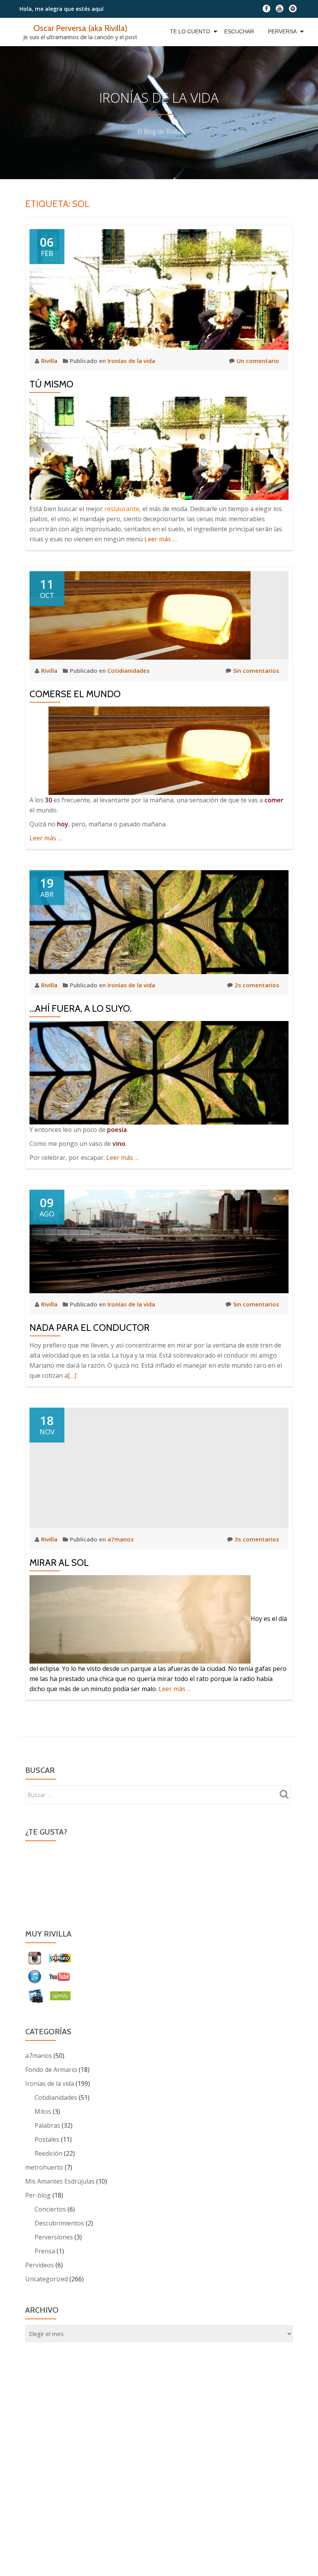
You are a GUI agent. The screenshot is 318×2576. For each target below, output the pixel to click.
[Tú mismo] (159, 289)
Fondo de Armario (51, 2070)
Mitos (43, 2111)
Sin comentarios (256, 670)
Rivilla (50, 361)
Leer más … (161, 539)
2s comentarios (257, 985)
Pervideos (40, 2265)
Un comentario (258, 361)
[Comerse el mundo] (140, 615)
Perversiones (54, 2237)
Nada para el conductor (90, 1328)
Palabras (47, 2125)
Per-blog (38, 2195)
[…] (72, 1375)
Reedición (48, 2153)
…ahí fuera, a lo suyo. (80, 1008)
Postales (47, 2139)
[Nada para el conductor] (159, 1240)
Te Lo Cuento (190, 31)
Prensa (45, 2251)
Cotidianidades (129, 670)
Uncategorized (47, 2279)
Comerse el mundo (75, 694)
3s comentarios (257, 1539)
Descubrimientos (59, 2223)
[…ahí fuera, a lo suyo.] (159, 921)
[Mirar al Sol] (159, 1467)
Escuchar (239, 31)
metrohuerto (44, 2167)
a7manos (121, 1539)
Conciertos (50, 2209)
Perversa (282, 31)
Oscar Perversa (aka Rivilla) (80, 28)
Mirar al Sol (59, 1563)
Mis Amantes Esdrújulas (60, 2181)
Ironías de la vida (131, 361)
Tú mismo (51, 384)
